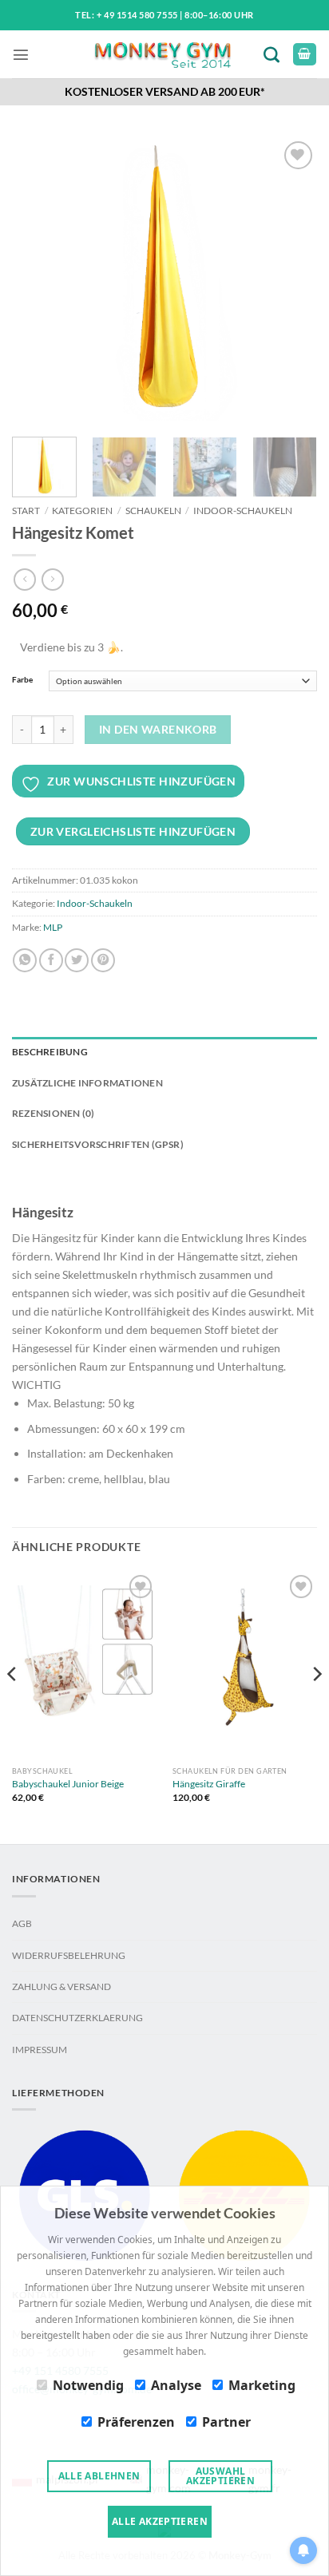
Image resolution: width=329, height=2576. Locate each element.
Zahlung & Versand (61, 1986)
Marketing (262, 2385)
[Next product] (25, 580)
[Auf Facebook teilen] (51, 960)
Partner (226, 2422)
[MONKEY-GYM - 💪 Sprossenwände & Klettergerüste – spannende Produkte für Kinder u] (162, 55)
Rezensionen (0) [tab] (53, 1113)
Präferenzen (136, 2422)
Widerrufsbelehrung (69, 1955)
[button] (21, 54)
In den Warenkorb (158, 729)
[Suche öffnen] (275, 54)
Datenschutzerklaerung (77, 2018)
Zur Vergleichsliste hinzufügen (133, 831)
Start (26, 510)
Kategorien (82, 510)
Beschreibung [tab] (50, 1052)
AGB (22, 1923)
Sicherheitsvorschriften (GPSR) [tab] (98, 1144)
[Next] (291, 279)
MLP (53, 927)
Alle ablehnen (99, 2476)
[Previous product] (53, 580)
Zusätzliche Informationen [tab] (87, 1083)
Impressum (40, 2050)
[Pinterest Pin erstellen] (103, 960)
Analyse (176, 2385)
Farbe (22, 680)
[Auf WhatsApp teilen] (25, 960)
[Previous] (38, 279)
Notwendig (88, 2385)
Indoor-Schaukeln (243, 510)
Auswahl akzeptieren (220, 2476)
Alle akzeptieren (160, 2521)
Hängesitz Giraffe (209, 1784)
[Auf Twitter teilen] (77, 960)
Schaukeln (153, 510)
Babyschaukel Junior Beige (68, 1784)
